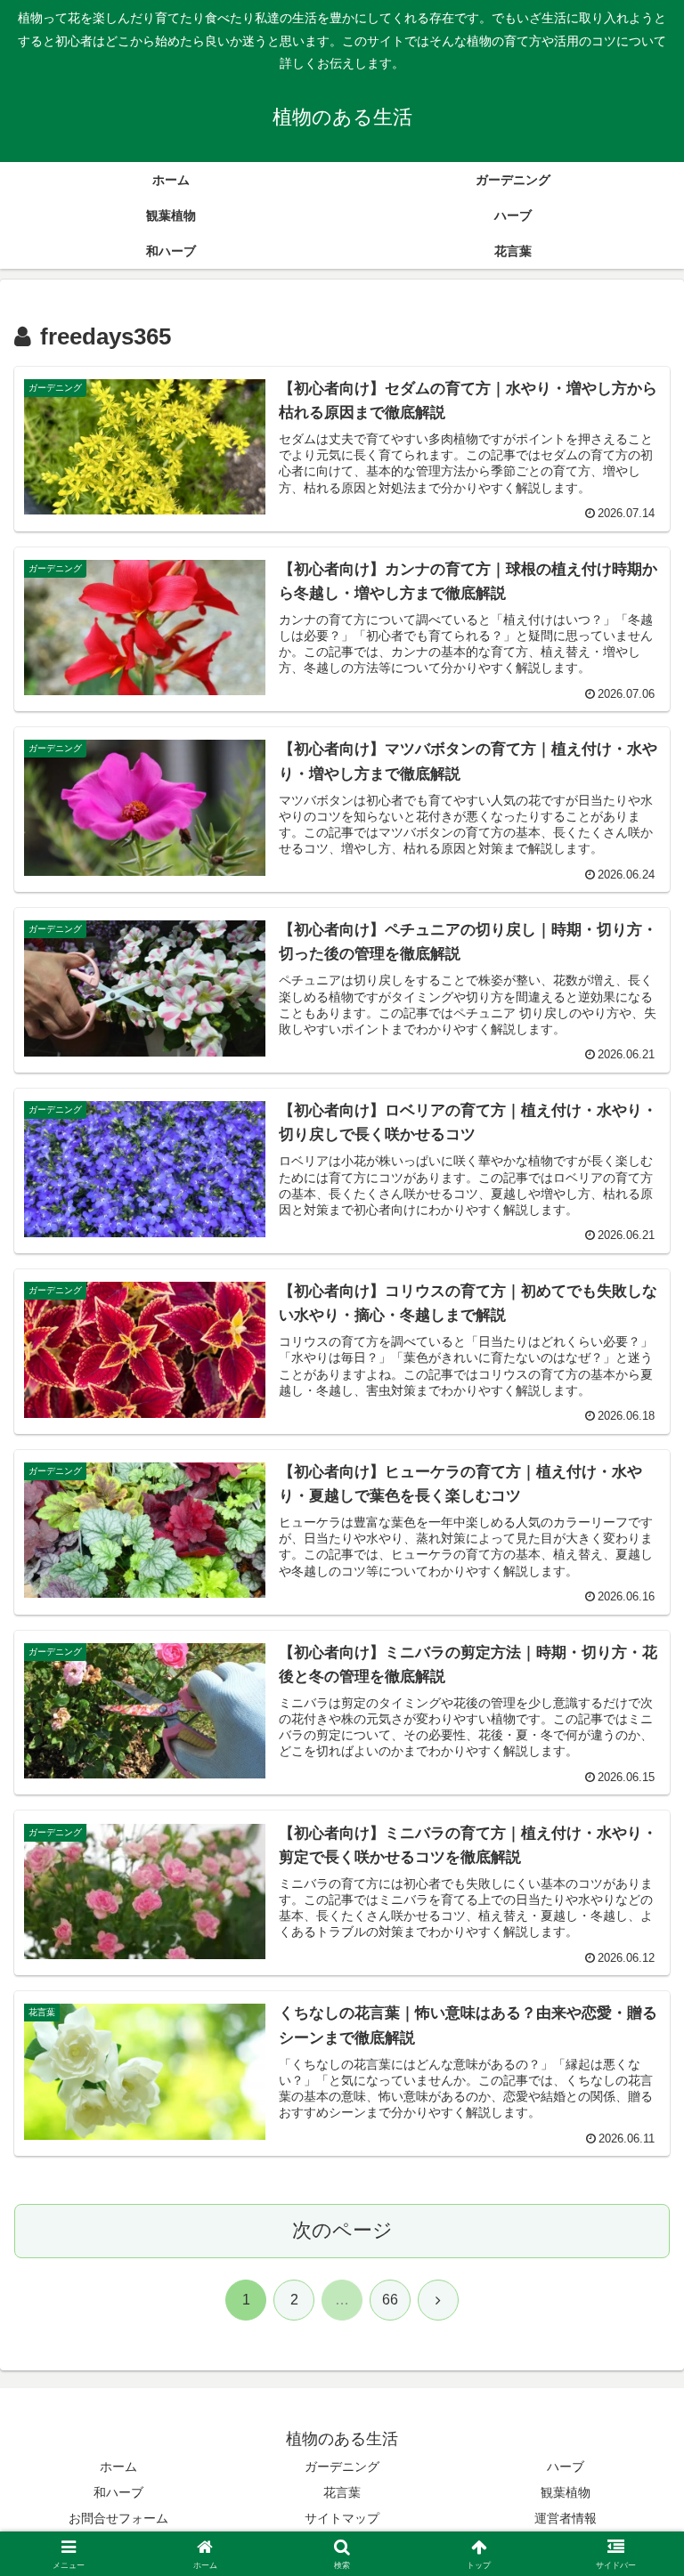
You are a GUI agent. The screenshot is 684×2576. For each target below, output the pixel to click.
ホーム (118, 2467)
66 (390, 2300)
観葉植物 (566, 2492)
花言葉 (342, 2492)
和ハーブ (118, 2492)
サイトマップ (342, 2518)
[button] (632, 2347)
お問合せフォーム (118, 2518)
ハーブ (566, 2467)
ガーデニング (342, 2467)
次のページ (342, 2230)
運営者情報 (566, 2518)
